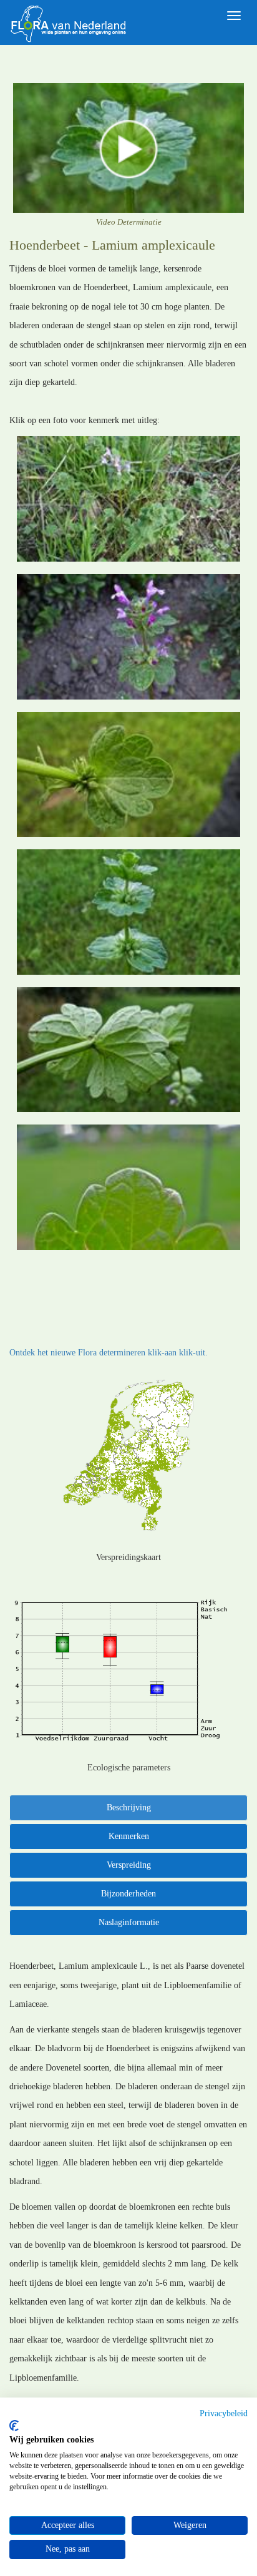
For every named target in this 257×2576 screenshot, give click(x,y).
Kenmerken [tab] (129, 1836)
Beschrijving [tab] (129, 1808)
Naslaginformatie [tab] (129, 1922)
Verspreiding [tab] (129, 1865)
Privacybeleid (224, 2413)
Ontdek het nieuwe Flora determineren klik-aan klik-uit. (109, 1353)
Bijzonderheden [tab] (128, 1894)
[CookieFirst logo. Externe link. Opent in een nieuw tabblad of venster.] (14, 2426)
